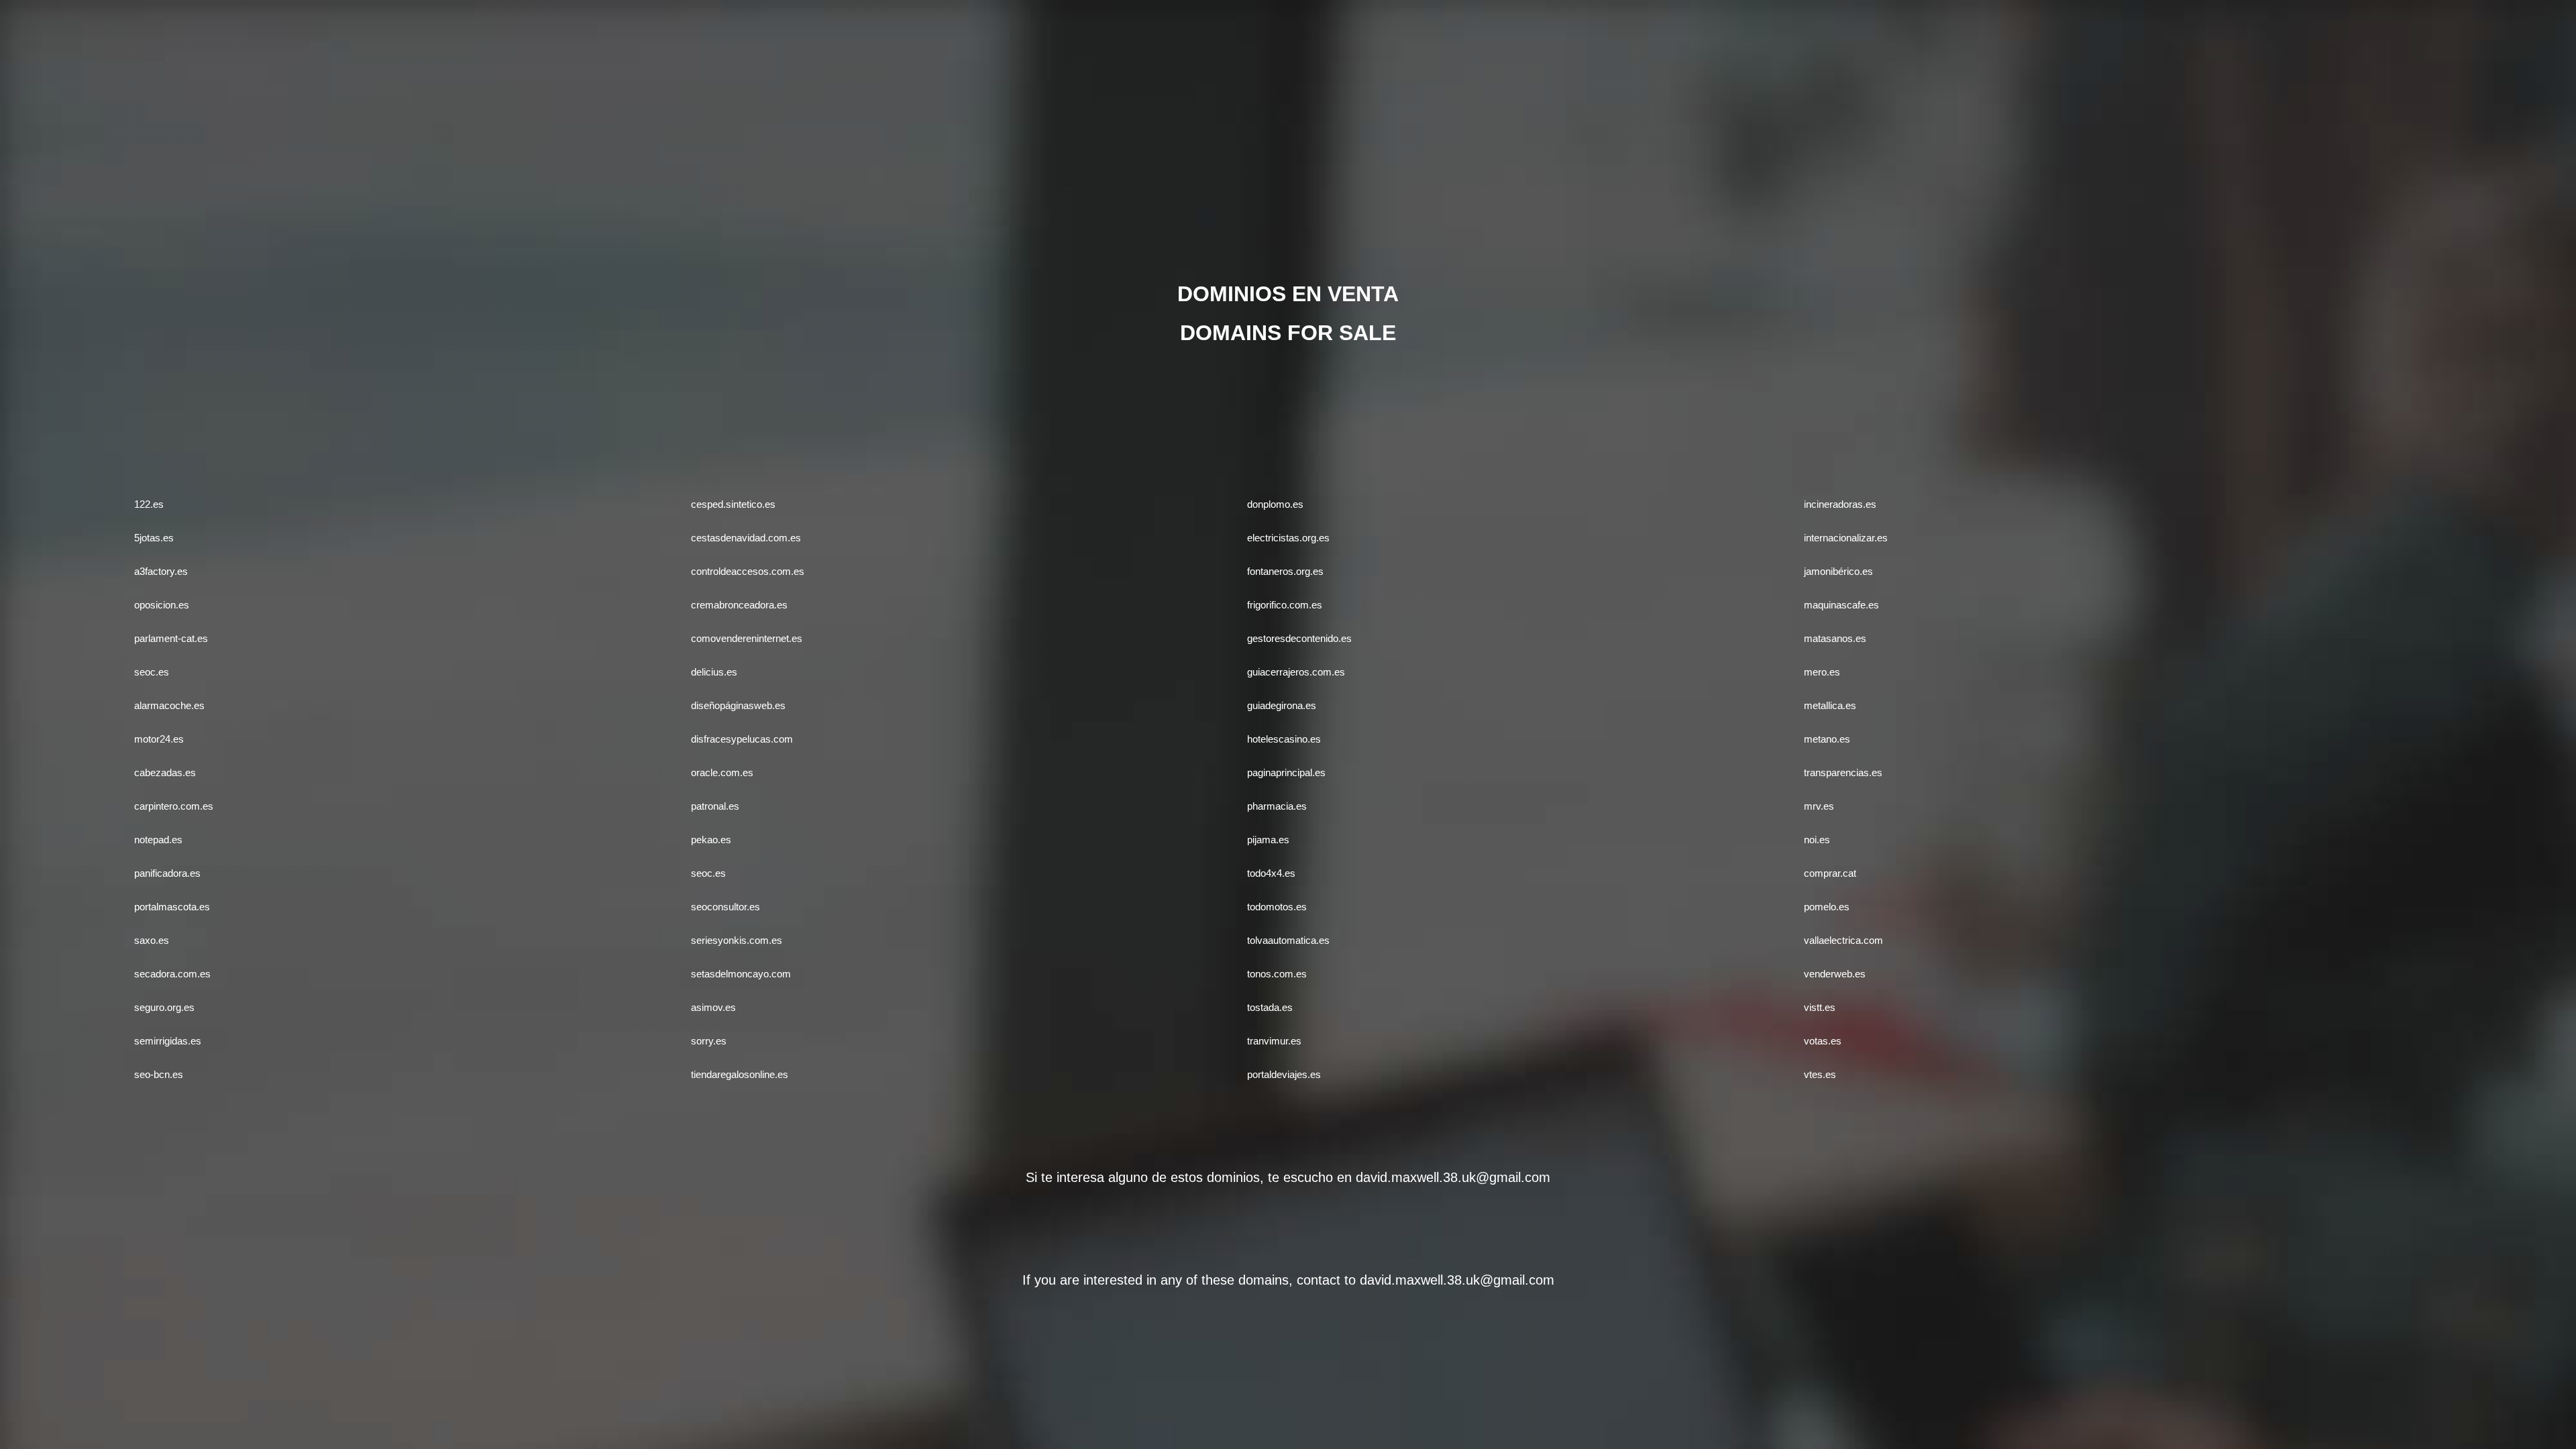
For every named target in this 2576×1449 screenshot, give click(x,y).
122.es (149, 504)
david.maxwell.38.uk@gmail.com (1453, 1177)
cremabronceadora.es (739, 605)
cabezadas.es (165, 772)
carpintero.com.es (174, 806)
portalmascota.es (172, 907)
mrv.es (1819, 806)
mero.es (1822, 672)
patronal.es (715, 806)
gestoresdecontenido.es (1299, 638)
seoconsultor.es (726, 907)
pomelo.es (1827, 907)
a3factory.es (161, 571)
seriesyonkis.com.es (737, 940)
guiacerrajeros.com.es (1296, 672)
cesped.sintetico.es (733, 504)
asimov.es (713, 1007)
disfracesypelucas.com (742, 739)
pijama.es (1268, 840)
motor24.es (159, 739)
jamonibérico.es (1838, 571)
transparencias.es (1843, 772)
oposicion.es (162, 605)
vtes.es (1820, 1074)
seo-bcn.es (159, 1074)
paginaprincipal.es (1286, 772)
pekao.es (711, 840)
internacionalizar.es (1846, 538)
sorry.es (709, 1041)
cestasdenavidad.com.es (746, 538)
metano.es (1827, 739)
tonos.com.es (1277, 974)
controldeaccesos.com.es (748, 571)
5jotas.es (154, 538)
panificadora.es (167, 873)
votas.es (1823, 1041)
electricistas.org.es (1288, 538)
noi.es (1817, 840)
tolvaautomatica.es (1288, 940)
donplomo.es (1275, 504)
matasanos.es (1835, 638)
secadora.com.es (172, 974)
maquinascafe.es (1841, 605)
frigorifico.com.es (1285, 605)
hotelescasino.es (1284, 739)
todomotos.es (1277, 907)
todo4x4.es (1271, 873)
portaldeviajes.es (1284, 1074)
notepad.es (158, 840)
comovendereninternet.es (747, 638)
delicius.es (714, 672)
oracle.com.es (722, 772)
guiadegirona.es (1282, 705)
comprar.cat (1830, 873)
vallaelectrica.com (1843, 940)
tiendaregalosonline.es (740, 1074)
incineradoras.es (1840, 504)
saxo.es (152, 940)
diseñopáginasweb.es (738, 705)
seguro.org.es (164, 1007)
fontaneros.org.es (1285, 571)
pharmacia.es (1277, 806)
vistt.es (1820, 1007)
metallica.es (1830, 705)
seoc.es (152, 672)
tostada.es (1270, 1007)
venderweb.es (1835, 974)
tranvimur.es (1274, 1041)
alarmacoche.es (169, 705)
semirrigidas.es (168, 1041)
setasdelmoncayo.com (741, 974)
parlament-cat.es (171, 638)
